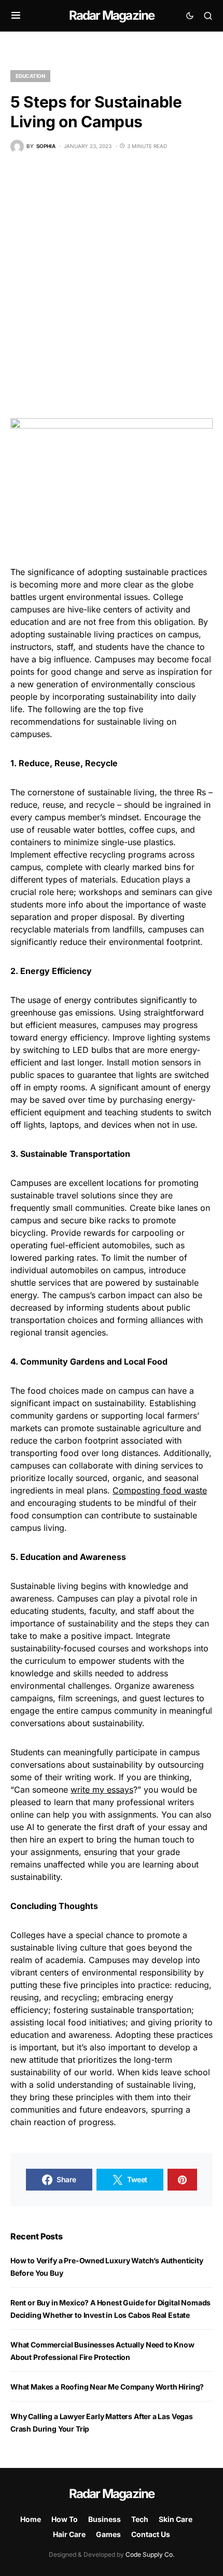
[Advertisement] (112, 286)
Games (108, 2534)
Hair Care (69, 2534)
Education (30, 76)
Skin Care (176, 2519)
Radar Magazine (112, 15)
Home (31, 2519)
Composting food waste (160, 1490)
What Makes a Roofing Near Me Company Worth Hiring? (107, 2387)
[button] (16, 16)
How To (65, 2519)
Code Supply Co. (150, 2554)
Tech (140, 2519)
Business (104, 2519)
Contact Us (151, 2534)
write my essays (102, 1790)
